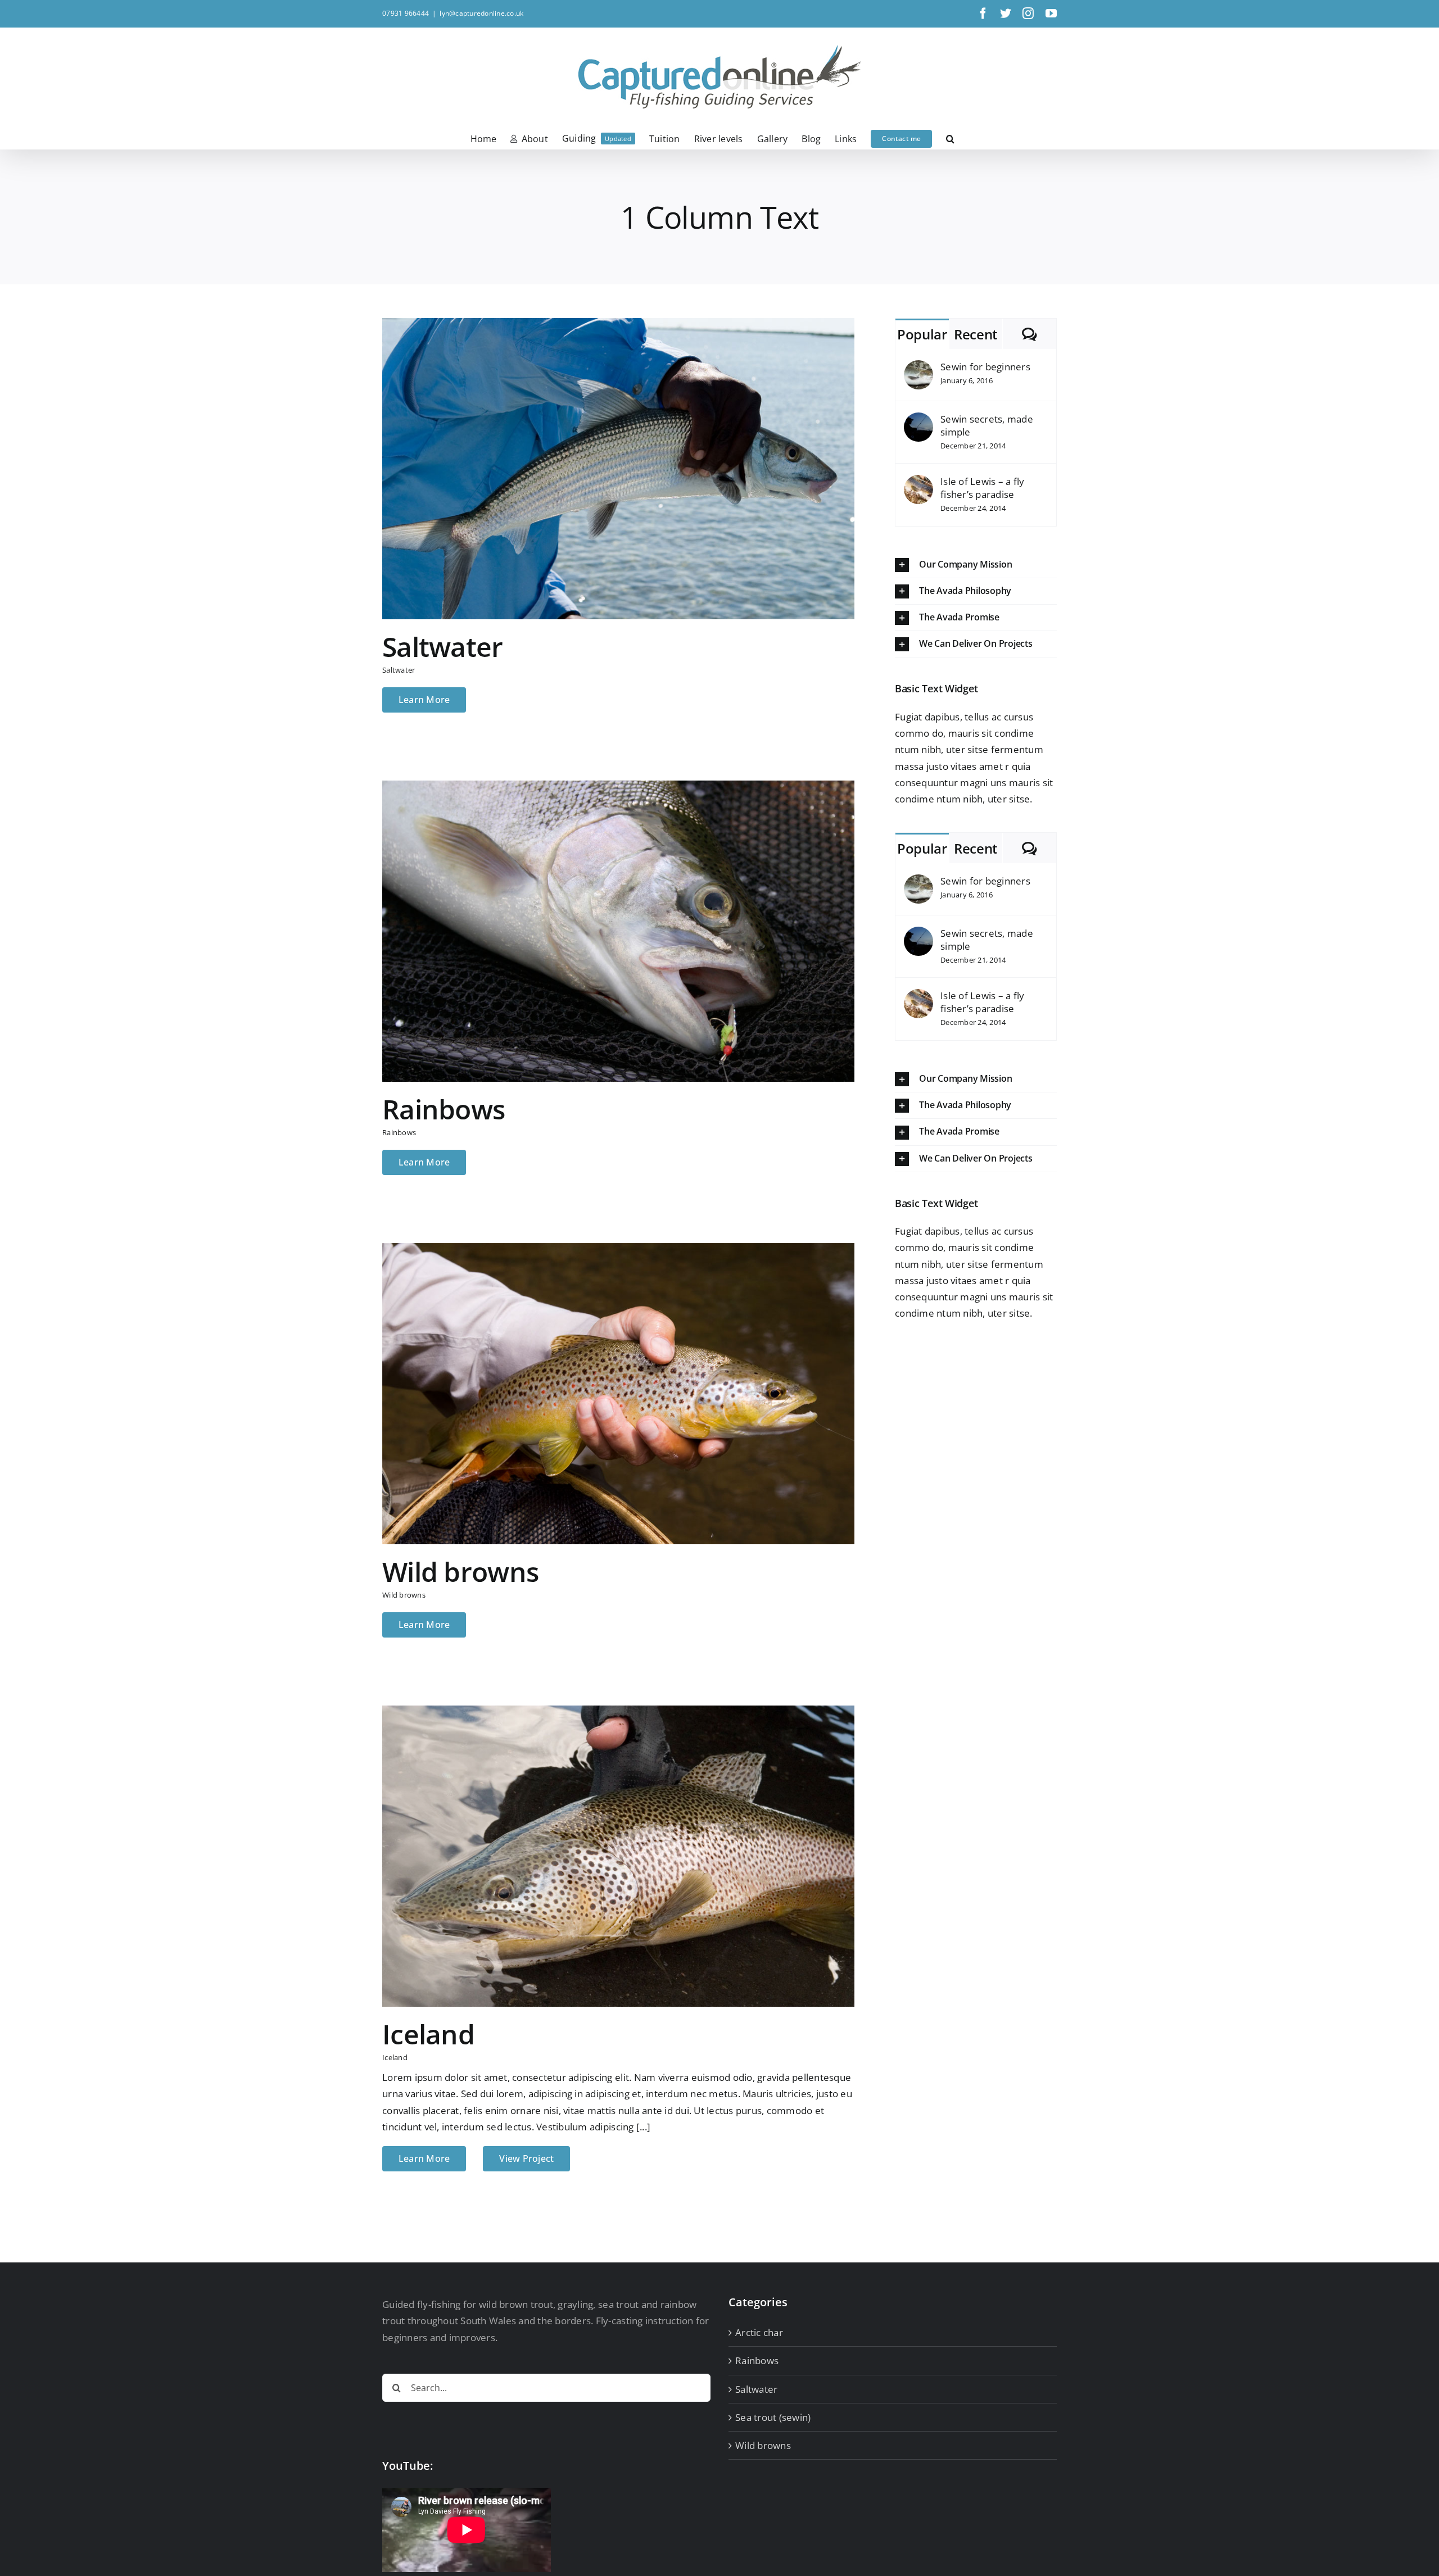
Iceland (428, 2034)
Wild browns (460, 1572)
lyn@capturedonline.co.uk (481, 13)
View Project (526, 2158)
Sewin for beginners (985, 367)
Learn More (424, 700)
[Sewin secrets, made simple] (918, 421)
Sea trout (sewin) (773, 2417)
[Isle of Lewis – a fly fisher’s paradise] (918, 483)
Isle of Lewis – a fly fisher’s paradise (982, 488)
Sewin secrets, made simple (987, 425)
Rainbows (444, 1109)
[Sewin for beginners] (918, 368)
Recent (976, 334)
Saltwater (443, 647)
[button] (950, 138)
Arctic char (759, 2332)
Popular (922, 334)
